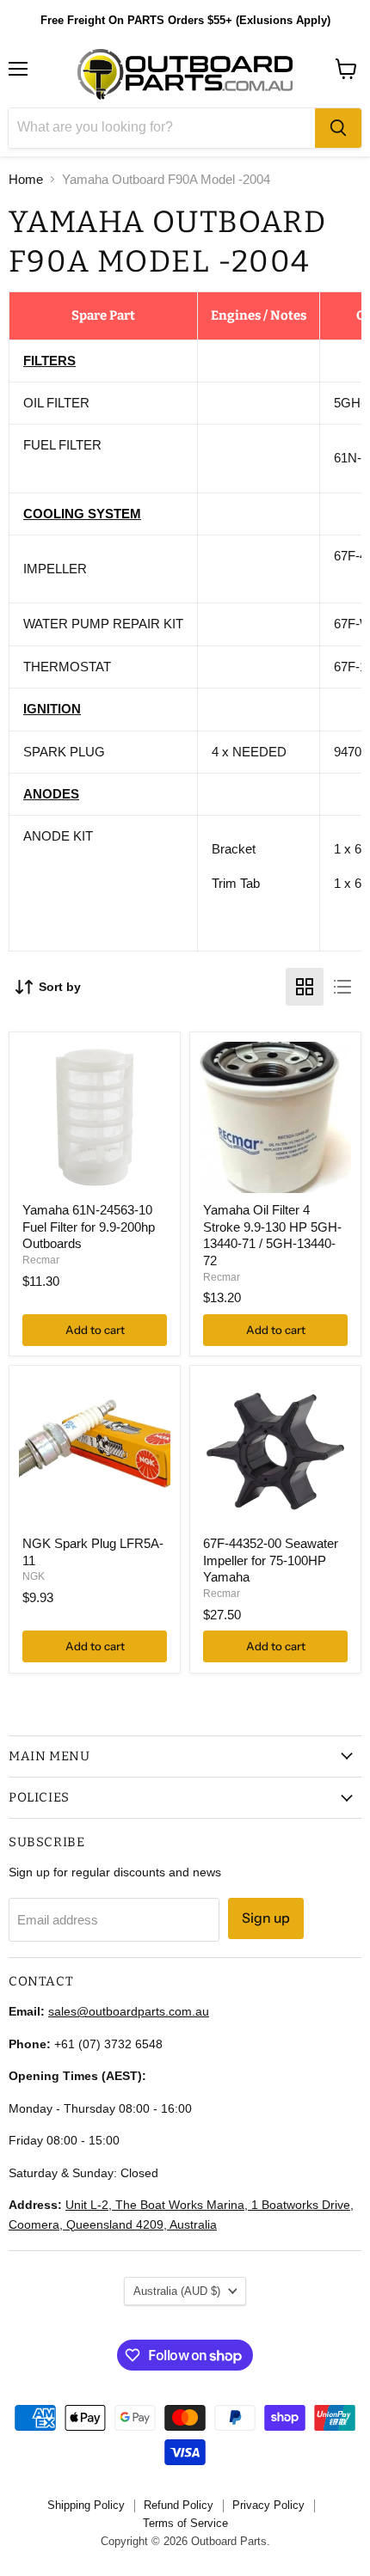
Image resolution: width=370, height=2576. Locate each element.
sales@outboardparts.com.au (129, 2011)
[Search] (338, 128)
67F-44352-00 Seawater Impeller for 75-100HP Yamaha (271, 1560)
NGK (34, 1576)
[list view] (342, 987)
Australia (177, 2291)
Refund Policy (179, 2505)
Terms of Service (185, 2523)
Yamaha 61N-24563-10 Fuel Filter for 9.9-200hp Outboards (89, 1227)
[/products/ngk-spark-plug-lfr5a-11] (95, 1452)
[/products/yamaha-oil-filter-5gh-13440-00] (275, 1117)
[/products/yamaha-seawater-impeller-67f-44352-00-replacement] (275, 1452)
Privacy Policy (268, 2505)
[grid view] (305, 987)
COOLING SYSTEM (82, 514)
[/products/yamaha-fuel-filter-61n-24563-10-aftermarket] (95, 1117)
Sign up (266, 1918)
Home (26, 179)
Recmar (41, 1260)
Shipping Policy (86, 2505)
